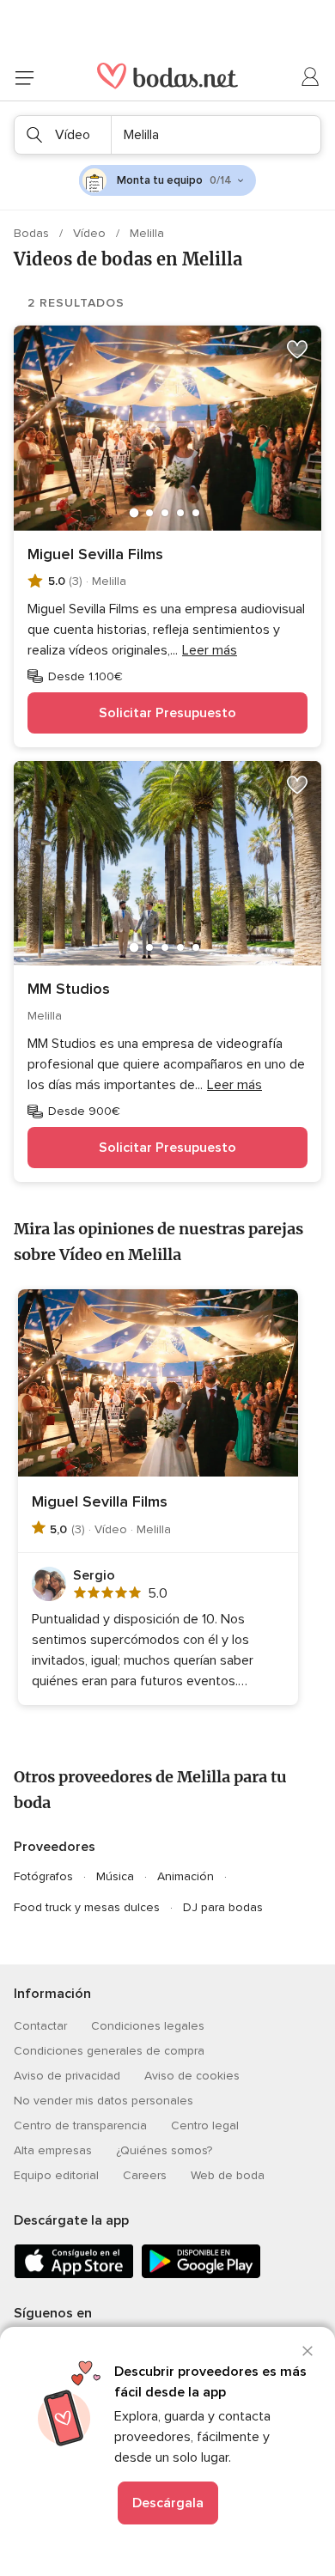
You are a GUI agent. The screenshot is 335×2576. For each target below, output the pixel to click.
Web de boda (228, 2175)
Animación (186, 1876)
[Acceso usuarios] (311, 77)
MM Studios (69, 989)
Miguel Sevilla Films (95, 554)
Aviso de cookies (192, 2076)
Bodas (33, 233)
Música (115, 1876)
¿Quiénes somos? (164, 2150)
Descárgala (168, 2503)
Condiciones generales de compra (109, 2051)
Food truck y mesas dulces (87, 1907)
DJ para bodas (223, 1907)
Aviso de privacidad (67, 2076)
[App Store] (74, 2275)
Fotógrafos (43, 1876)
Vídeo (91, 233)
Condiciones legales (148, 2026)
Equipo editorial (56, 2175)
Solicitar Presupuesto (167, 713)
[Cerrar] (308, 2351)
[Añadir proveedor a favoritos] (297, 350)
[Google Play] (201, 2275)
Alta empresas (53, 2150)
